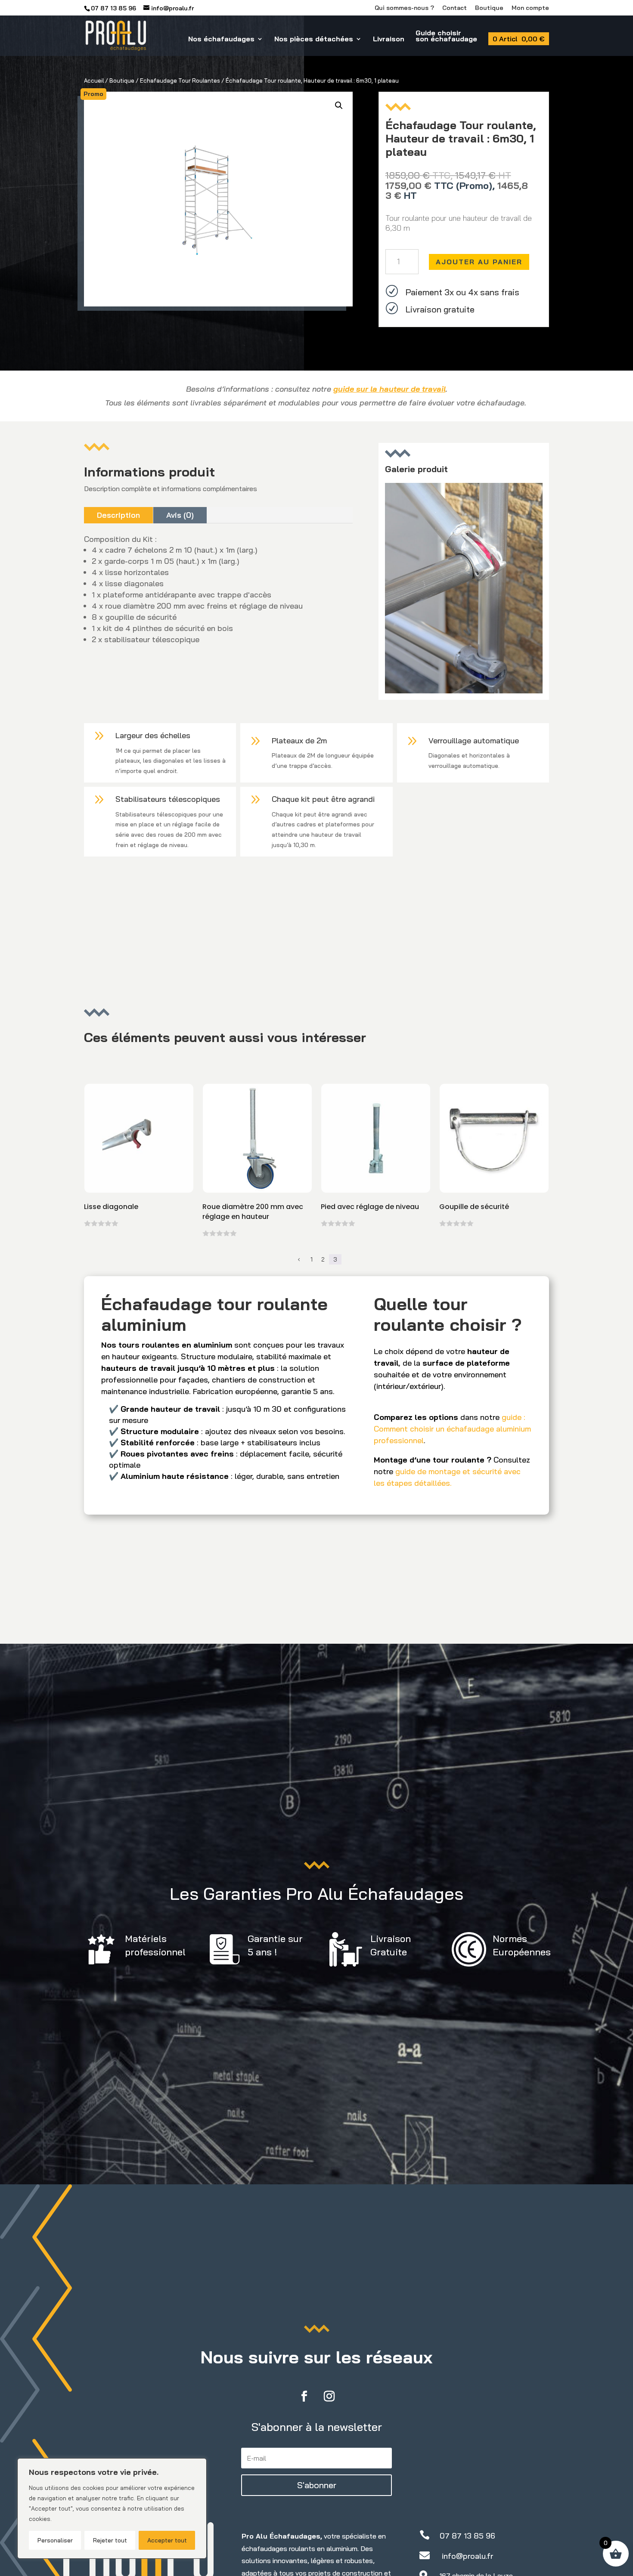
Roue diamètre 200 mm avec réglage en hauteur (253, 1212)
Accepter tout (167, 2540)
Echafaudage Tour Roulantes (180, 80)
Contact (455, 8)
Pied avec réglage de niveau (370, 1207)
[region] (112, 2508)
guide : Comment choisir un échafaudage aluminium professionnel (452, 1429)
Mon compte (530, 8)
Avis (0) (180, 515)
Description (118, 515)
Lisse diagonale (111, 1207)
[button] (339, 105)
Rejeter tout (110, 2540)
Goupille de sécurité (474, 1207)
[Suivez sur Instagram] (329, 2397)
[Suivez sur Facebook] (304, 2397)
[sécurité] (464, 691)
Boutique (489, 8)
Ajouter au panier (479, 262)
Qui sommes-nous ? (404, 8)
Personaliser (55, 2540)
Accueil (94, 80)
